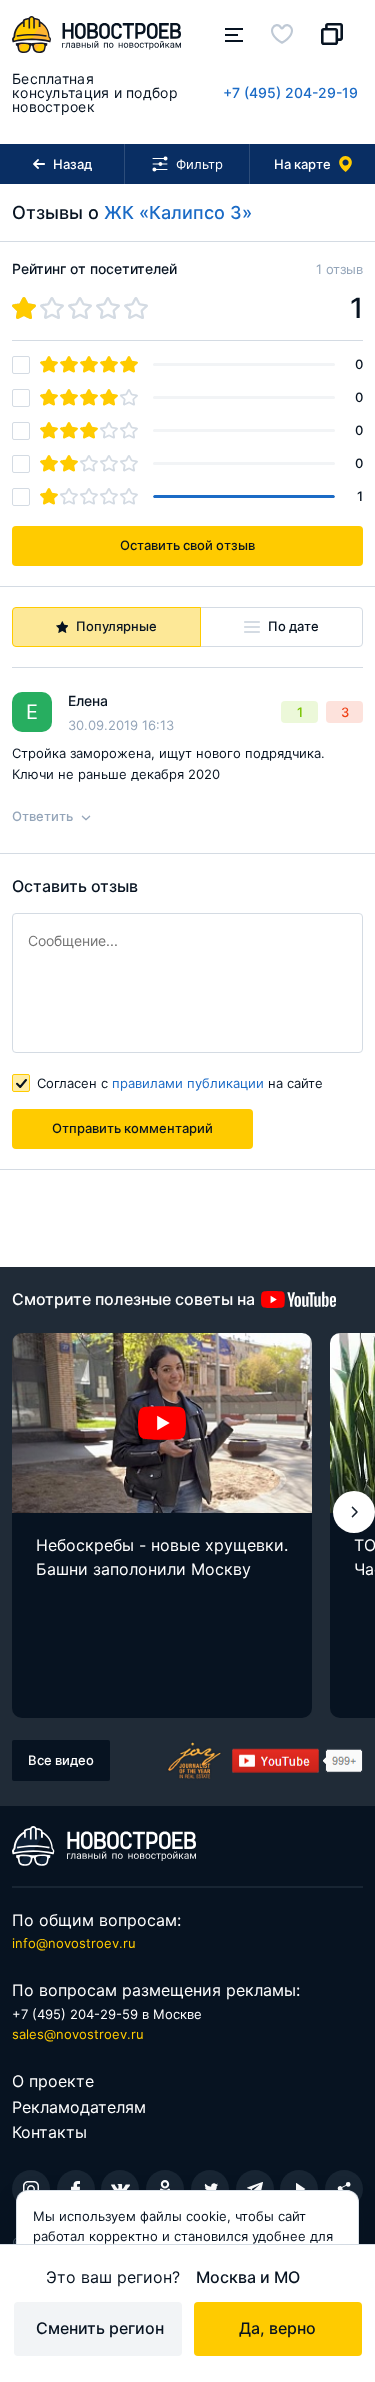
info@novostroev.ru (74, 1943)
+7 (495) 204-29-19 (290, 92)
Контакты (49, 2132)
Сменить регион (100, 2328)
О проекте (53, 2081)
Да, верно (277, 2328)
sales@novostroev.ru (78, 2034)
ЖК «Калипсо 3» (178, 212)
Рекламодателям (79, 2107)
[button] (354, 1512)
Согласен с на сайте (180, 1083)
